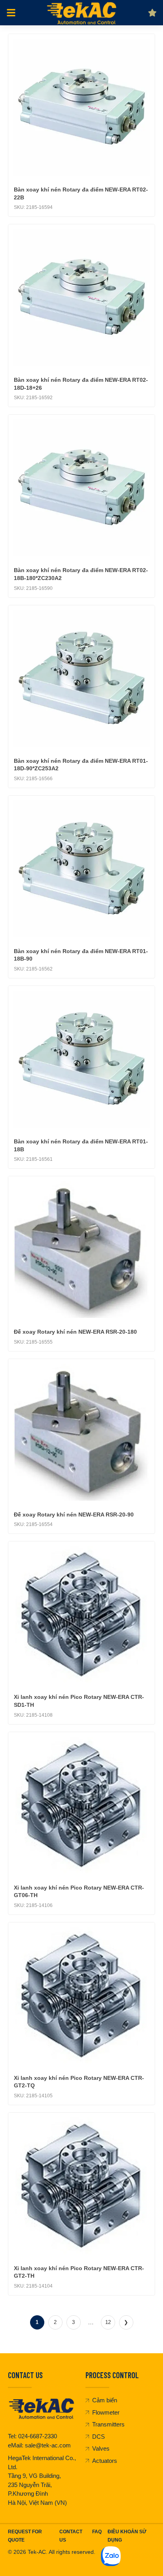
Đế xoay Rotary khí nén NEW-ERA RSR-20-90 (74, 1515)
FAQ (97, 2532)
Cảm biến (105, 2400)
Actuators (105, 2461)
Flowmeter (106, 2412)
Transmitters (108, 2424)
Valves (101, 2448)
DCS (99, 2437)
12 (108, 2322)
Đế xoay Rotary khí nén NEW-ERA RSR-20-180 (75, 1332)
